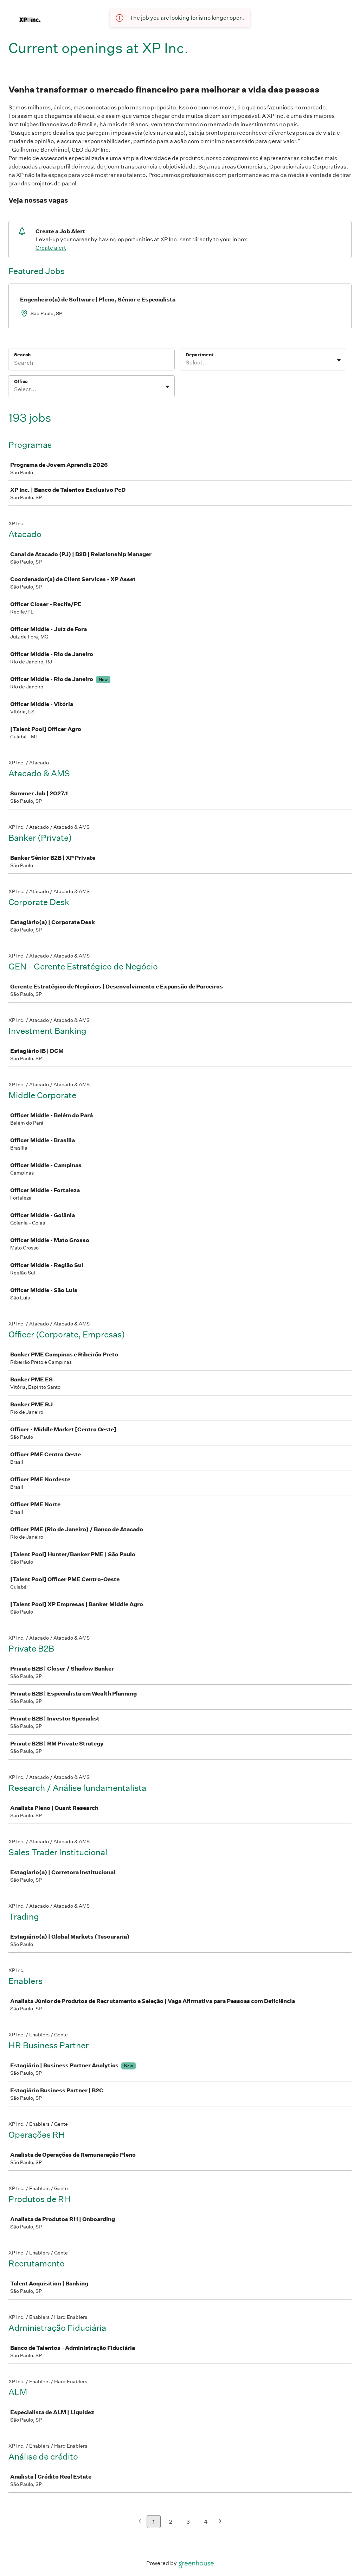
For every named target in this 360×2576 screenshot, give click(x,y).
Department (200, 355)
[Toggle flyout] (339, 360)
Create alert (51, 248)
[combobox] (186, 363)
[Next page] (220, 2522)
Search (22, 355)
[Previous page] (140, 2522)
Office (21, 381)
